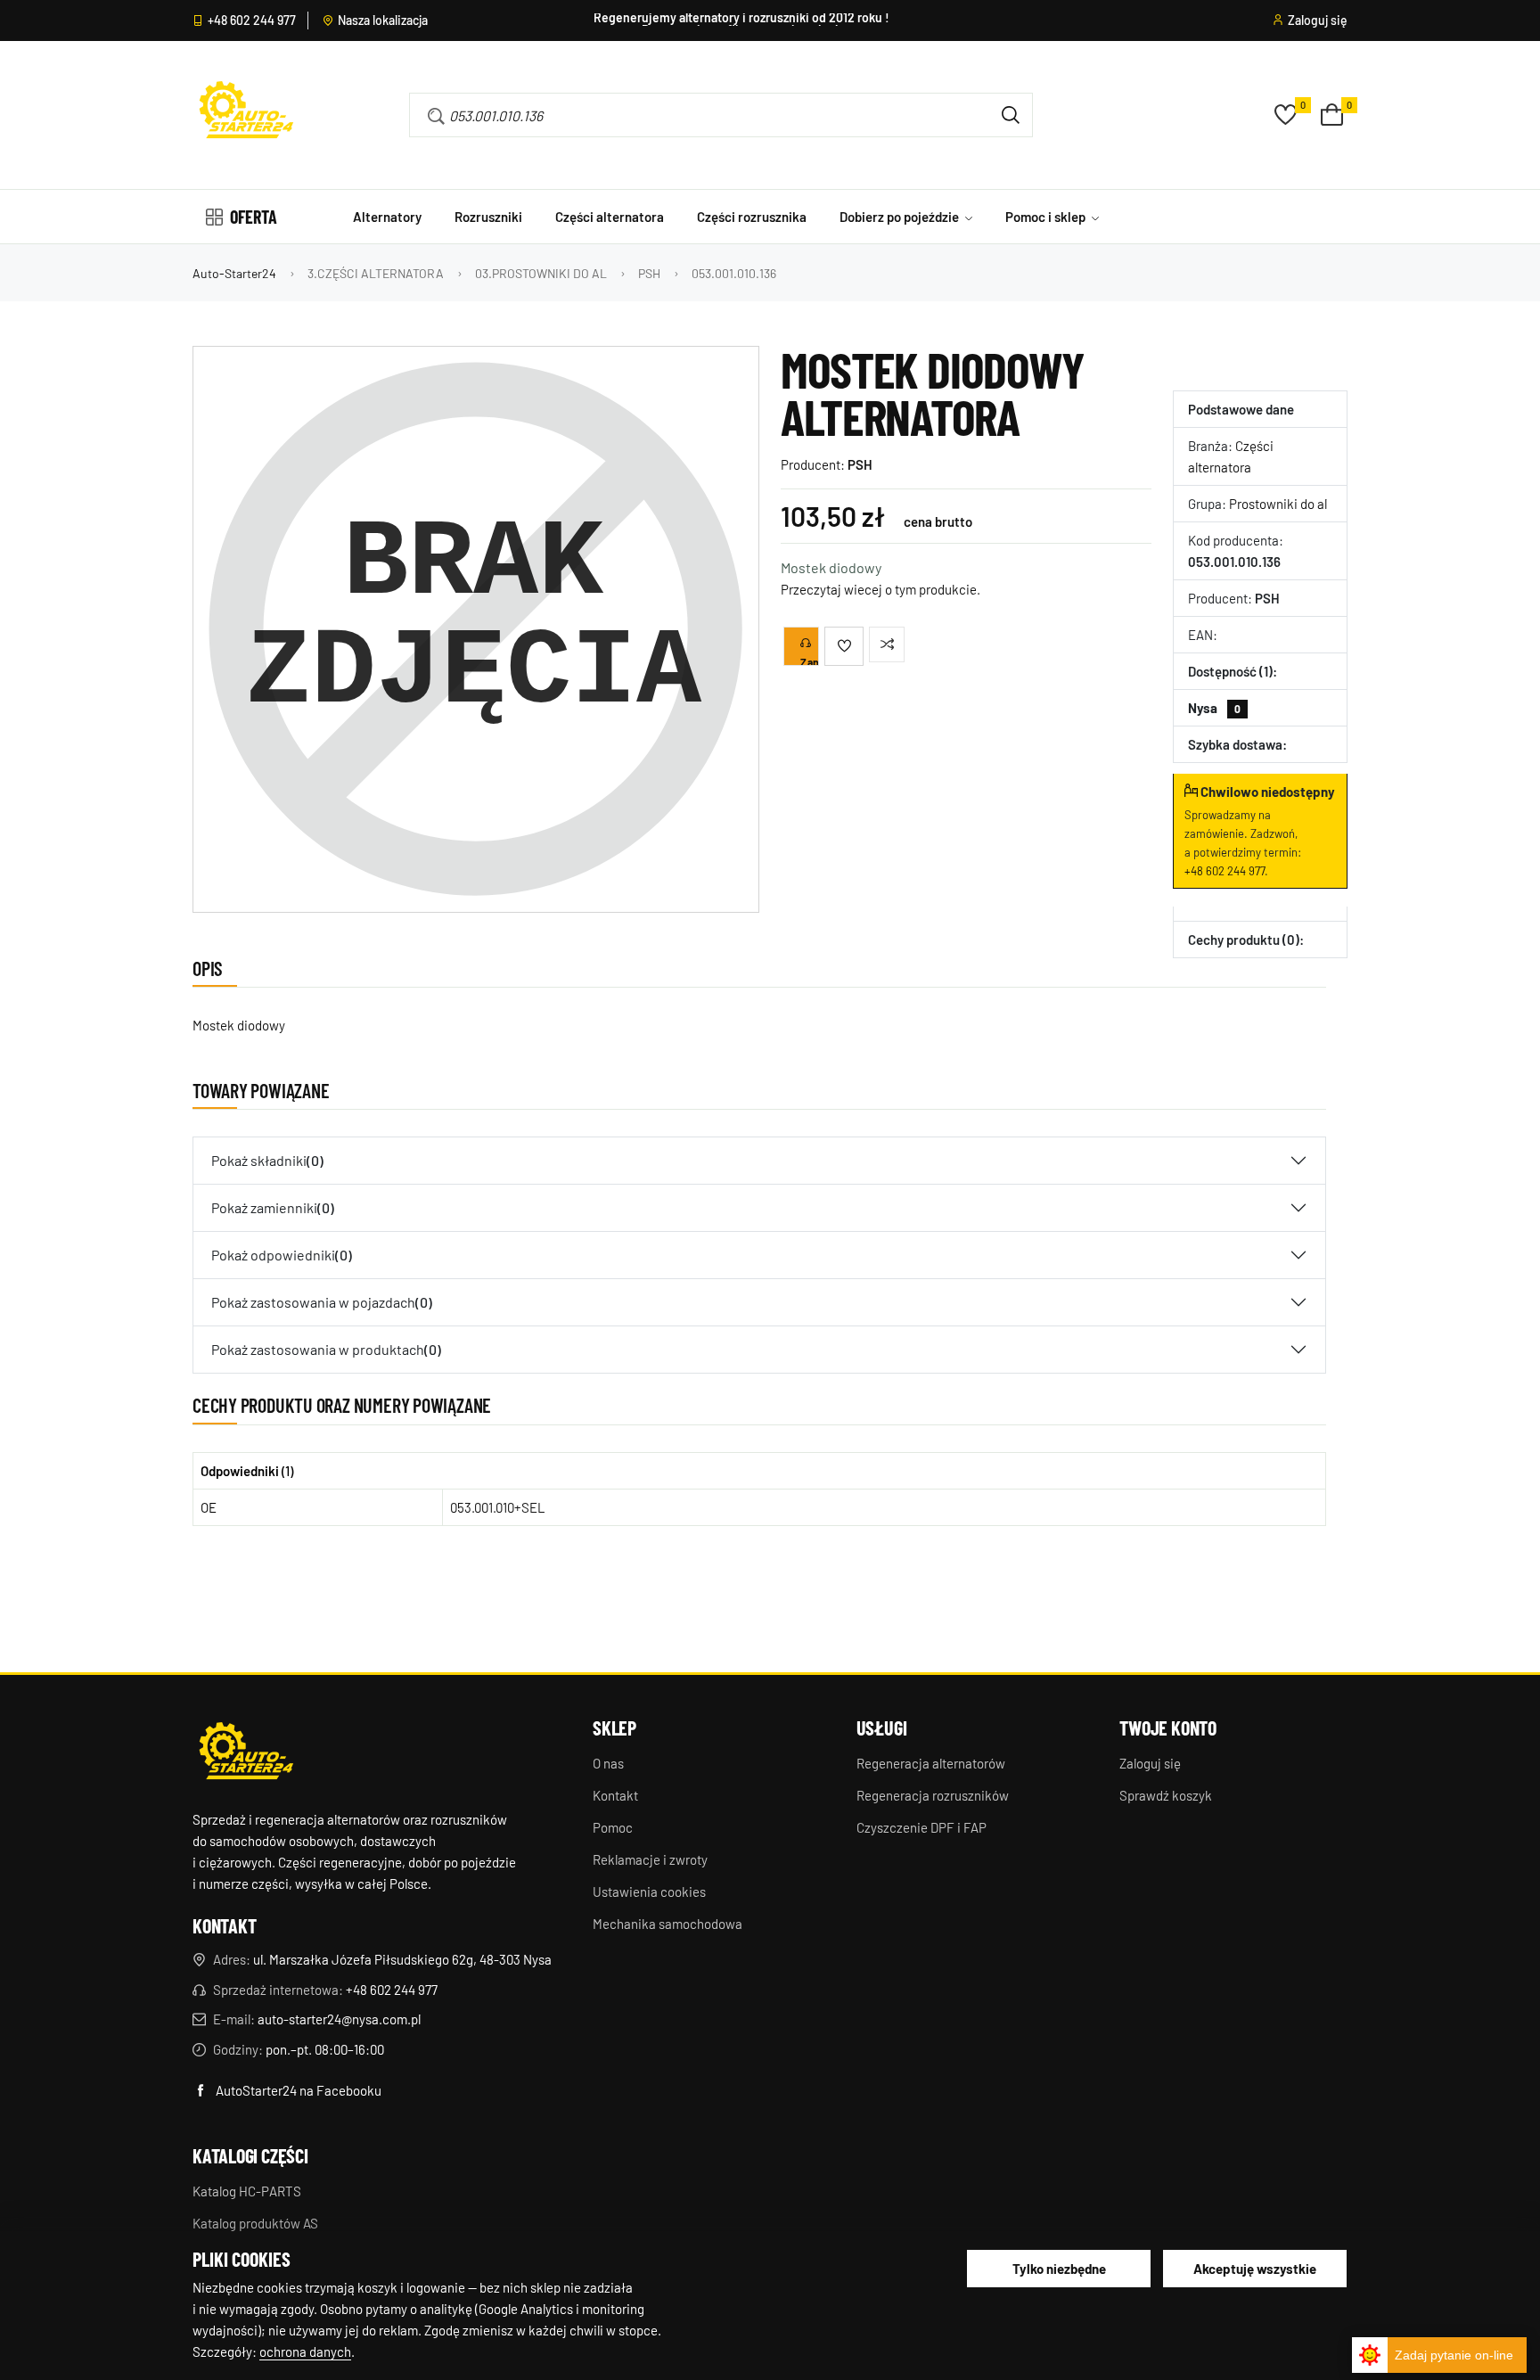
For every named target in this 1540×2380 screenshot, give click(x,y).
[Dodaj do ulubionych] (844, 646)
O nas (608, 1763)
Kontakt (615, 1795)
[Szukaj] (1011, 115)
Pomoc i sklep (1047, 217)
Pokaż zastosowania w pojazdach (322, 1302)
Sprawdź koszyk (1166, 1795)
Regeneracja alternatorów (931, 1763)
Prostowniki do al (1278, 504)
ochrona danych (305, 2351)
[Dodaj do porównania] (887, 644)
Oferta (254, 217)
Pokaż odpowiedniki (282, 1255)
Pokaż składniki (267, 1160)
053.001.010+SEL (498, 1507)
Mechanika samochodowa (668, 1924)
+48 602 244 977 (252, 21)
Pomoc (613, 1827)
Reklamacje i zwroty (650, 1859)
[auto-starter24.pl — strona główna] (246, 1753)
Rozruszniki (488, 217)
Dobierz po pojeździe (901, 217)
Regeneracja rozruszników (933, 1795)
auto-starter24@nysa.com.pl (339, 2019)
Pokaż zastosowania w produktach (326, 1349)
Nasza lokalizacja (383, 21)
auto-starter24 (234, 273)
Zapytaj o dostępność (810, 661)
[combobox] (695, 115)
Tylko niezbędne (1059, 2269)
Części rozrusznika (752, 217)
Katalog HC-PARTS (247, 2191)
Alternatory (387, 217)
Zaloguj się (1318, 21)
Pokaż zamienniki (273, 1207)
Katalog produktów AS (255, 2223)
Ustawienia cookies (649, 1892)
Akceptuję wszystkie (1255, 2269)
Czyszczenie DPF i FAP (922, 1827)
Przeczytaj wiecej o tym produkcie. (881, 589)
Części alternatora (610, 217)
